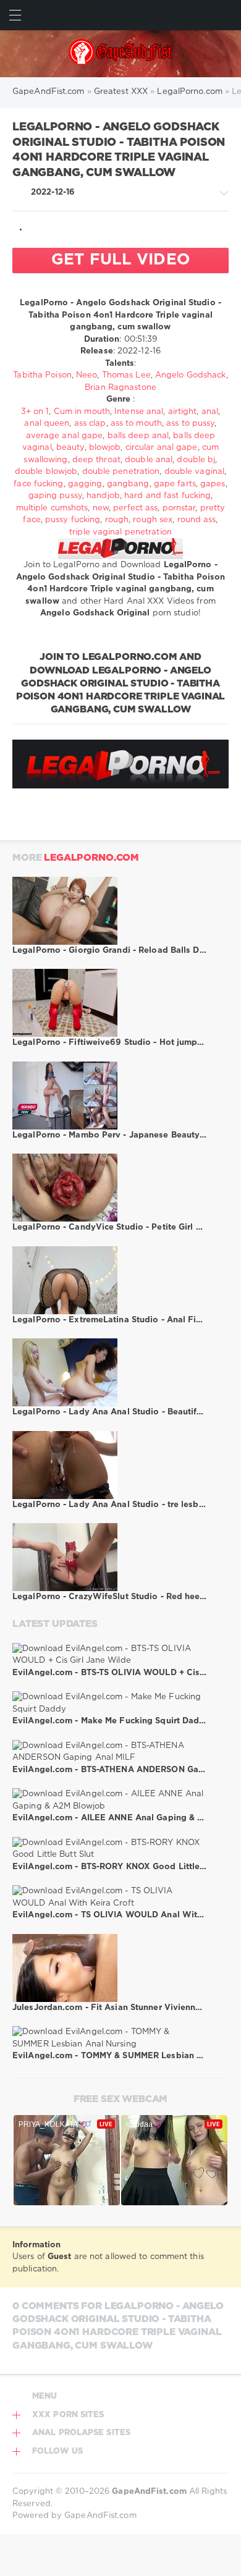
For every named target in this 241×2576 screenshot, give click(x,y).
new (101, 508)
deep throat (96, 460)
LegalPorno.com (91, 858)
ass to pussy (190, 424)
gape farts (175, 484)
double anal (149, 460)
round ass (197, 520)
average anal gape (65, 436)
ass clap (90, 424)
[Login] (226, 15)
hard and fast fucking (167, 496)
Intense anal (139, 412)
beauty (70, 448)
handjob (103, 496)
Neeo (87, 375)
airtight (183, 412)
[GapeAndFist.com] (121, 54)
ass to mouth (136, 424)
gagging (85, 484)
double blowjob (46, 472)
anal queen (47, 424)
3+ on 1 (35, 412)
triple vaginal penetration (120, 532)
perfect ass (135, 508)
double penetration (121, 472)
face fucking (38, 484)
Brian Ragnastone (120, 388)
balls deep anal (138, 436)
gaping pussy (55, 496)
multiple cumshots (52, 508)
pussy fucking (73, 520)
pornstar (179, 508)
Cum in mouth (82, 412)
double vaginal (194, 472)
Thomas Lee (126, 375)
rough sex (153, 520)
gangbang (128, 484)
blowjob (105, 448)
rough (117, 520)
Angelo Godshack (191, 375)
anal (210, 412)
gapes (213, 484)
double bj (196, 460)
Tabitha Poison (42, 375)
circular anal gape (162, 448)
